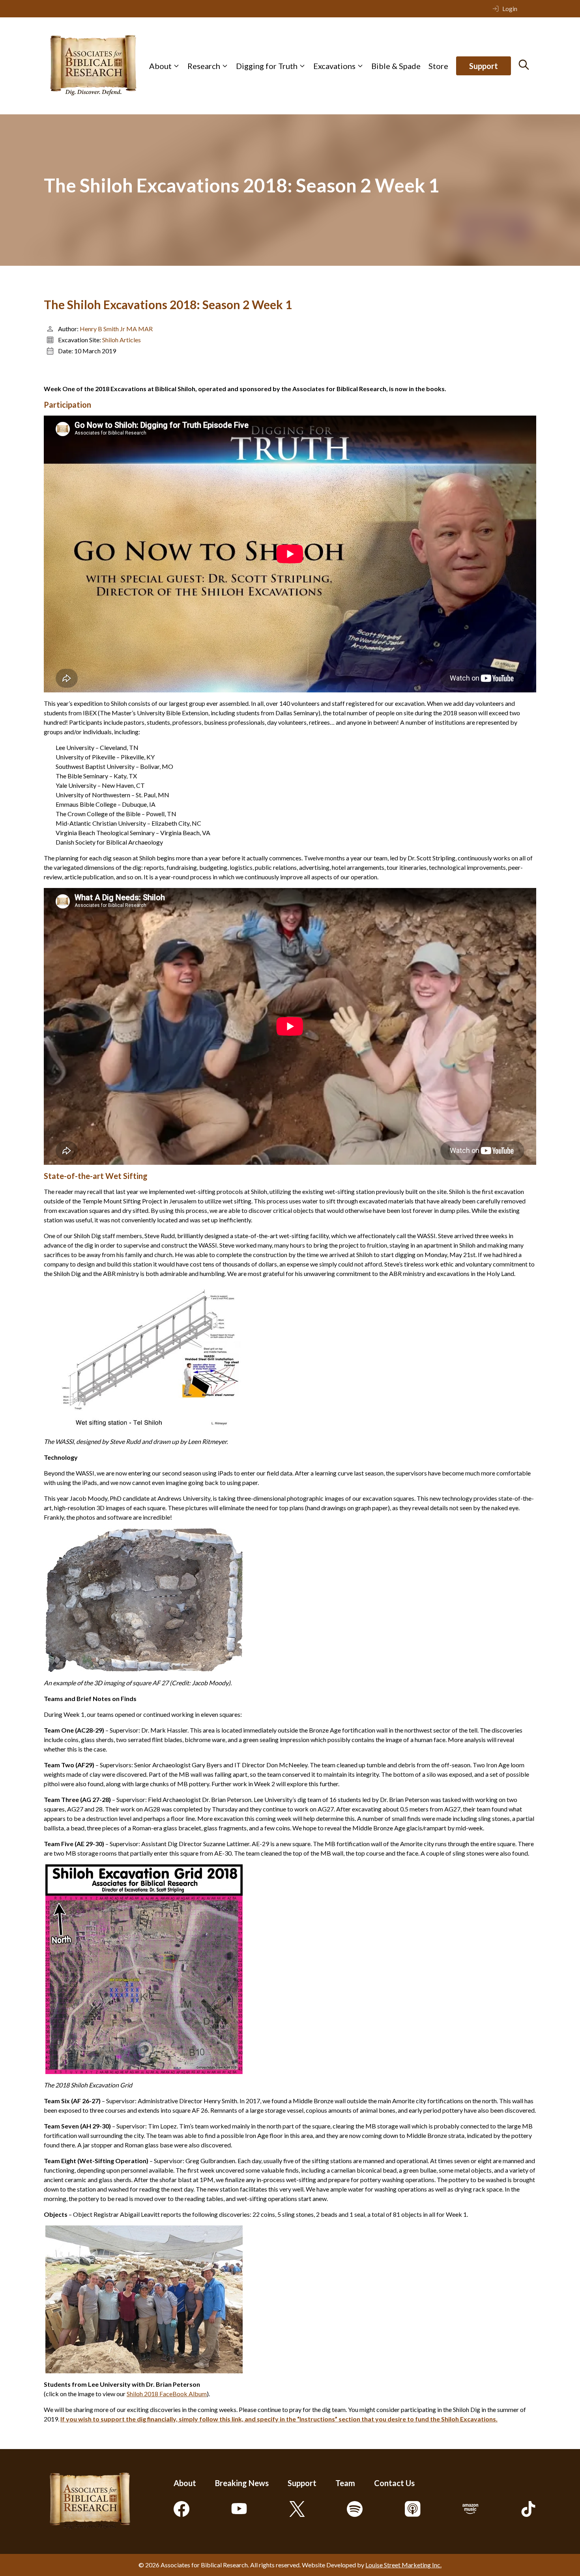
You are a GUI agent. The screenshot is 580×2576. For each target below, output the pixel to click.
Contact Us (394, 2483)
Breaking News (242, 2483)
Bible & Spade (396, 66)
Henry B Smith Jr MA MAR (116, 329)
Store (438, 66)
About (160, 66)
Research (204, 66)
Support (484, 66)
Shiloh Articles (122, 340)
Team (345, 2483)
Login (510, 8)
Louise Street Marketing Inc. (403, 2565)
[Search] (524, 65)
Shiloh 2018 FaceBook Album (167, 2394)
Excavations (334, 66)
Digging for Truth (267, 66)
